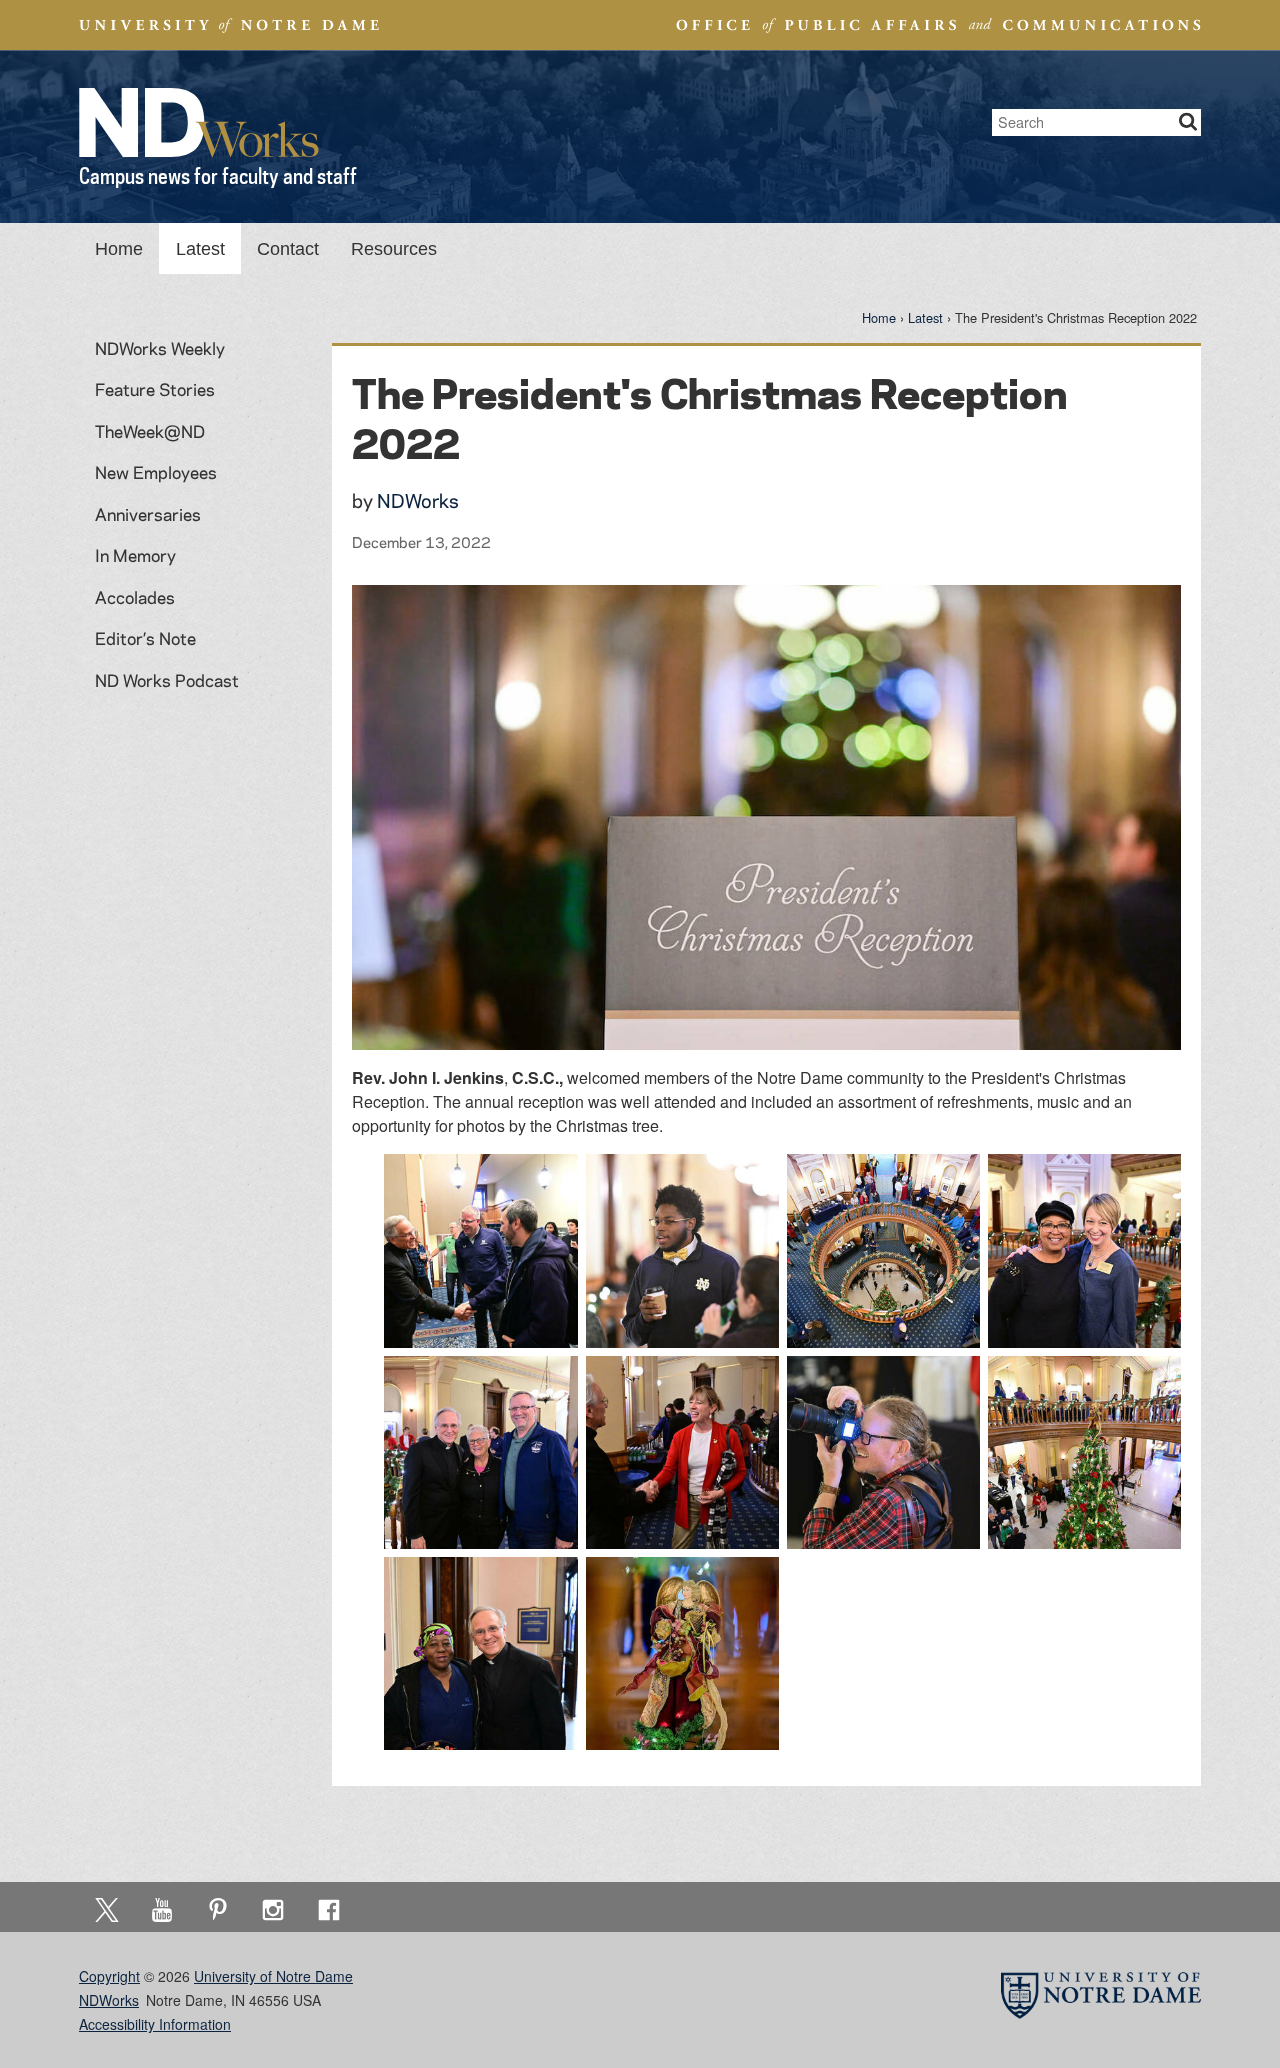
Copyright (109, 1976)
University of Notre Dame (273, 1976)
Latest (200, 249)
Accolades (135, 597)
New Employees (156, 472)
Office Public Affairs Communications (938, 25)
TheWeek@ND (150, 431)
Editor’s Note (145, 638)
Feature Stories (155, 389)
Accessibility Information (155, 2024)
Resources (394, 249)
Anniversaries (148, 514)
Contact (288, 249)
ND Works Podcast (167, 680)
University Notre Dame (229, 25)
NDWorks (418, 500)
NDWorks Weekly (160, 348)
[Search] (1188, 122)
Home (119, 249)
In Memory (135, 555)
